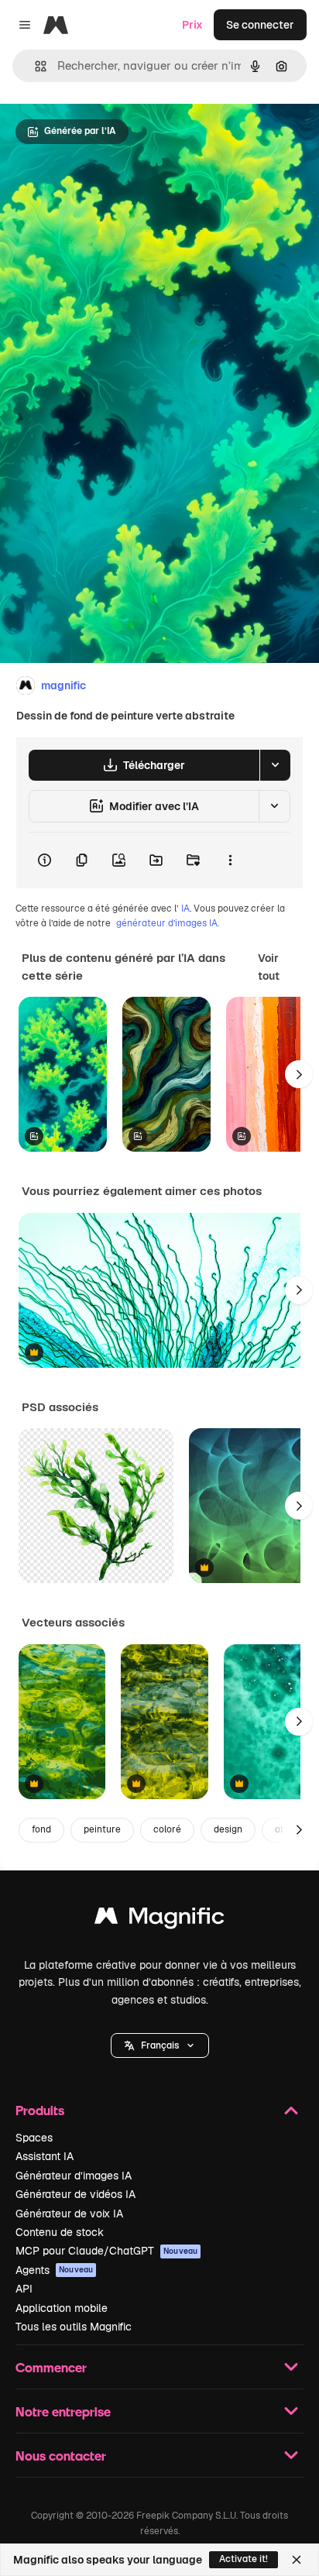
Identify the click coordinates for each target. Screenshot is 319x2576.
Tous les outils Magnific (74, 2327)
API (24, 2289)
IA (185, 908)
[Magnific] (159, 1920)
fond (41, 1829)
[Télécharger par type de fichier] (275, 765)
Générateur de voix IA (69, 2214)
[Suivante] (299, 1074)
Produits (40, 2110)
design (228, 1829)
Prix (192, 25)
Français (160, 2045)
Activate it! (244, 2559)
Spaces (34, 2138)
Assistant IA (45, 2156)
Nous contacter (61, 2456)
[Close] (297, 2560)
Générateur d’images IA (74, 2176)
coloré (167, 1829)
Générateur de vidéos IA (75, 2194)
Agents (54, 2270)
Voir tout (269, 967)
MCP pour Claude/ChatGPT (106, 2251)
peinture (102, 1829)
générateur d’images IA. (168, 923)
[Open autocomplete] (34, 66)
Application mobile (62, 2308)
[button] (160, 2045)
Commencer (51, 2367)
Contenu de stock (60, 2232)
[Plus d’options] (230, 860)
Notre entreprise (63, 2411)
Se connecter (260, 25)
